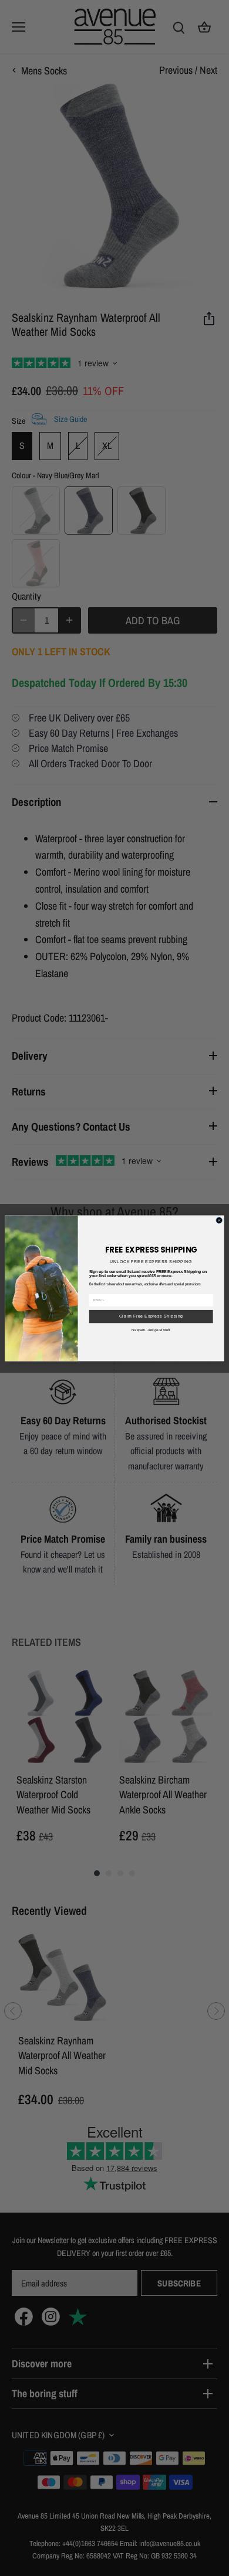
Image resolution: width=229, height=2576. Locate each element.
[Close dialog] (219, 1220)
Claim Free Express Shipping (151, 1316)
